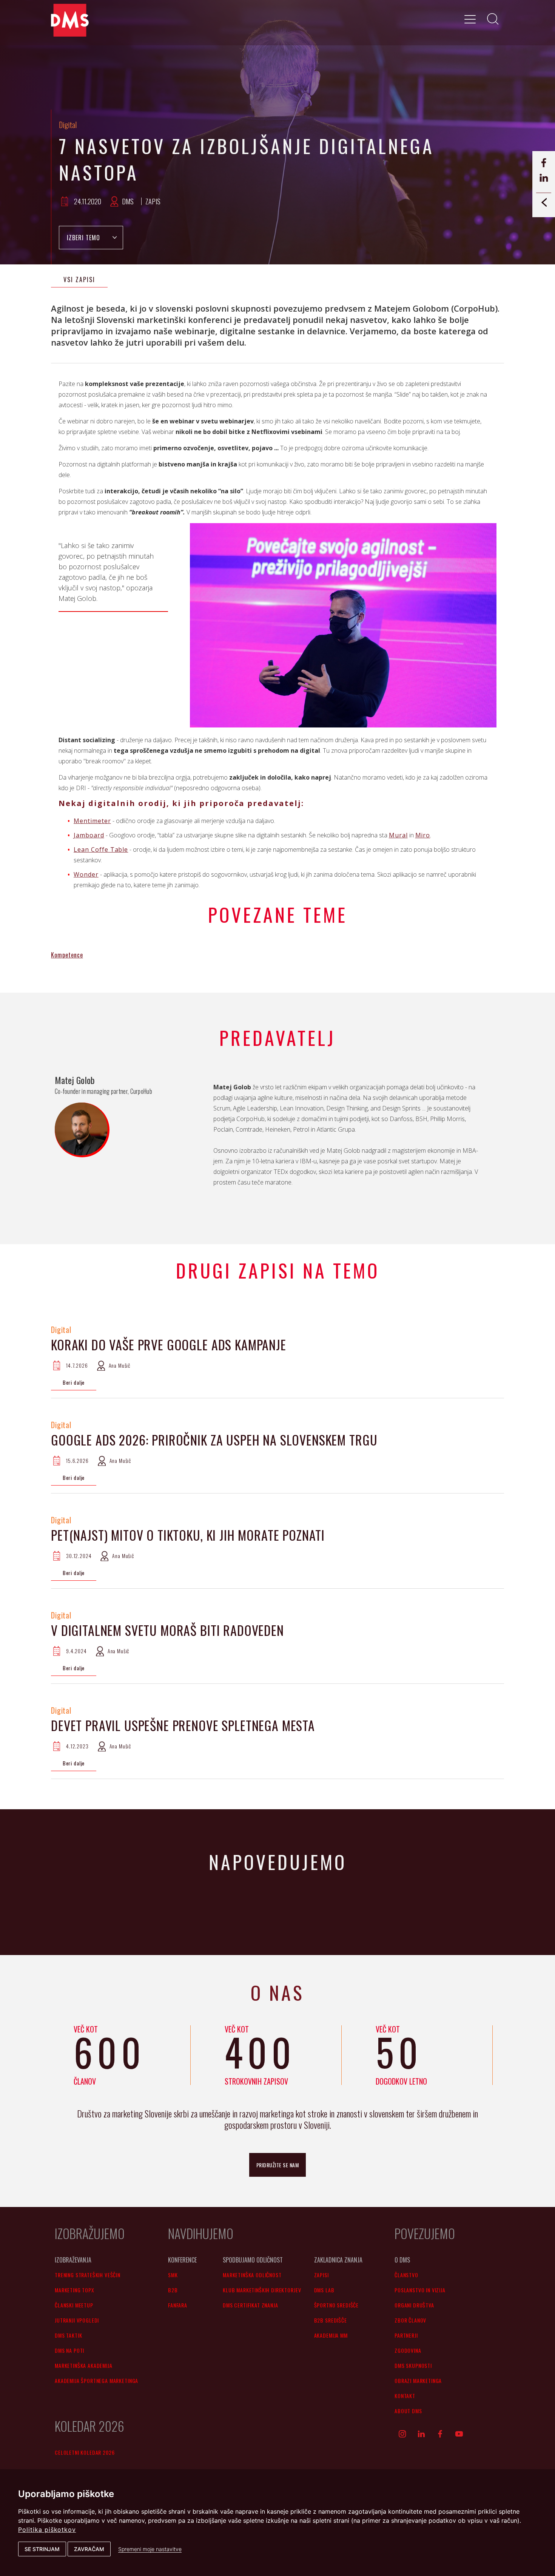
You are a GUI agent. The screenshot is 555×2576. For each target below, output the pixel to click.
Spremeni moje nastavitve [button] (150, 2549)
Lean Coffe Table (101, 849)
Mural (398, 835)
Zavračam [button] (89, 2549)
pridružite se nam (278, 2165)
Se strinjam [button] (42, 2549)
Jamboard (89, 835)
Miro (423, 835)
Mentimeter (92, 821)
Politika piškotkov (47, 2530)
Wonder (86, 874)
